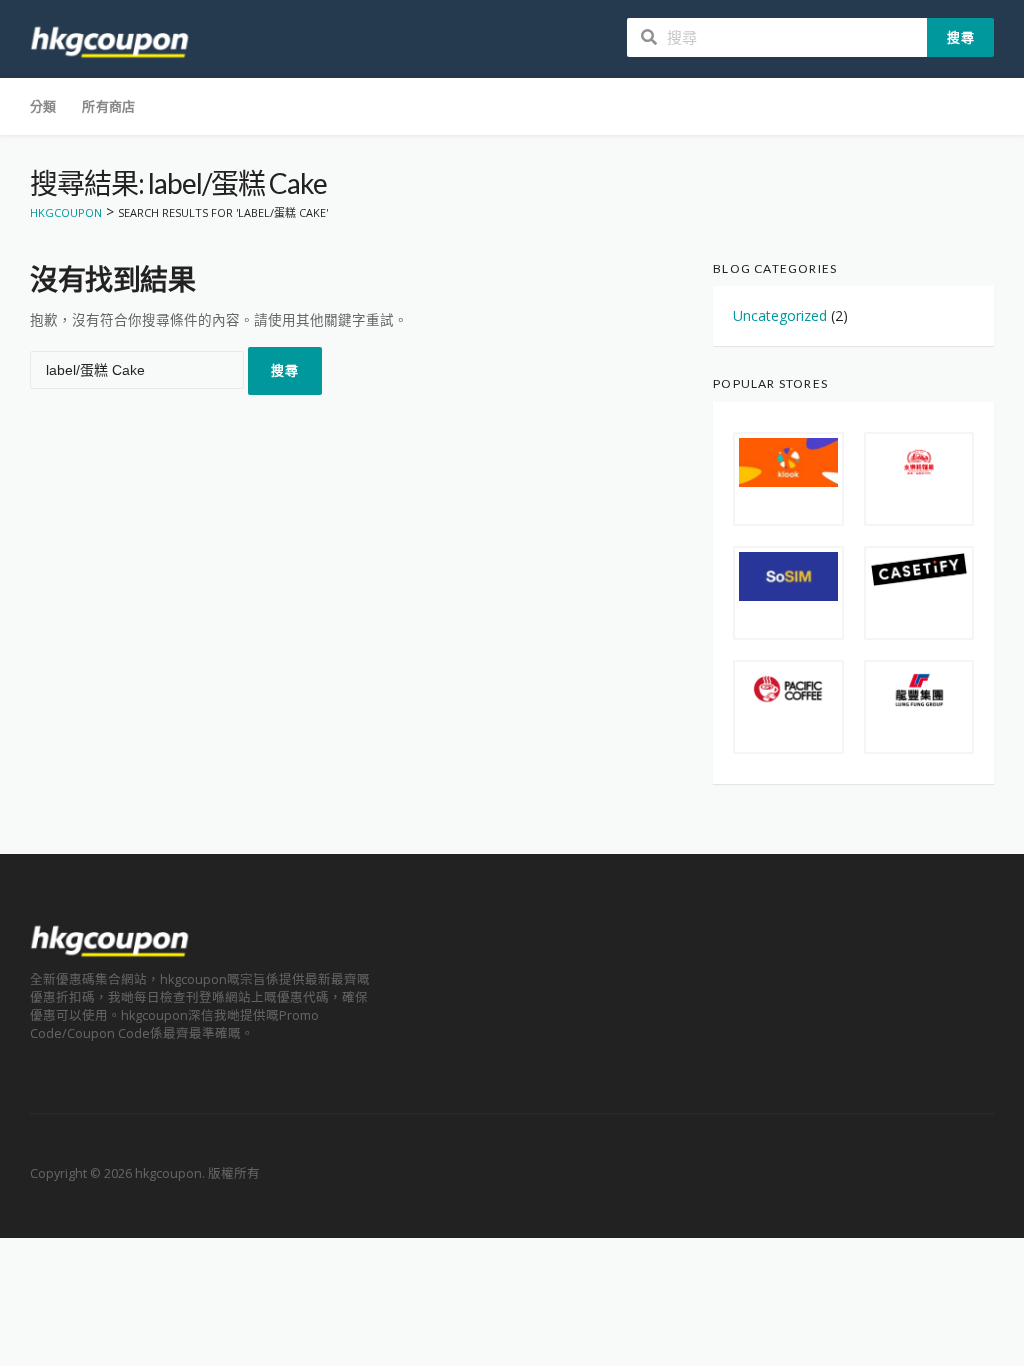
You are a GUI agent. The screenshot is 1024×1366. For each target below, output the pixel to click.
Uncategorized (780, 315)
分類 (43, 106)
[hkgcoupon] (110, 40)
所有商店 (108, 106)
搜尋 (961, 37)
